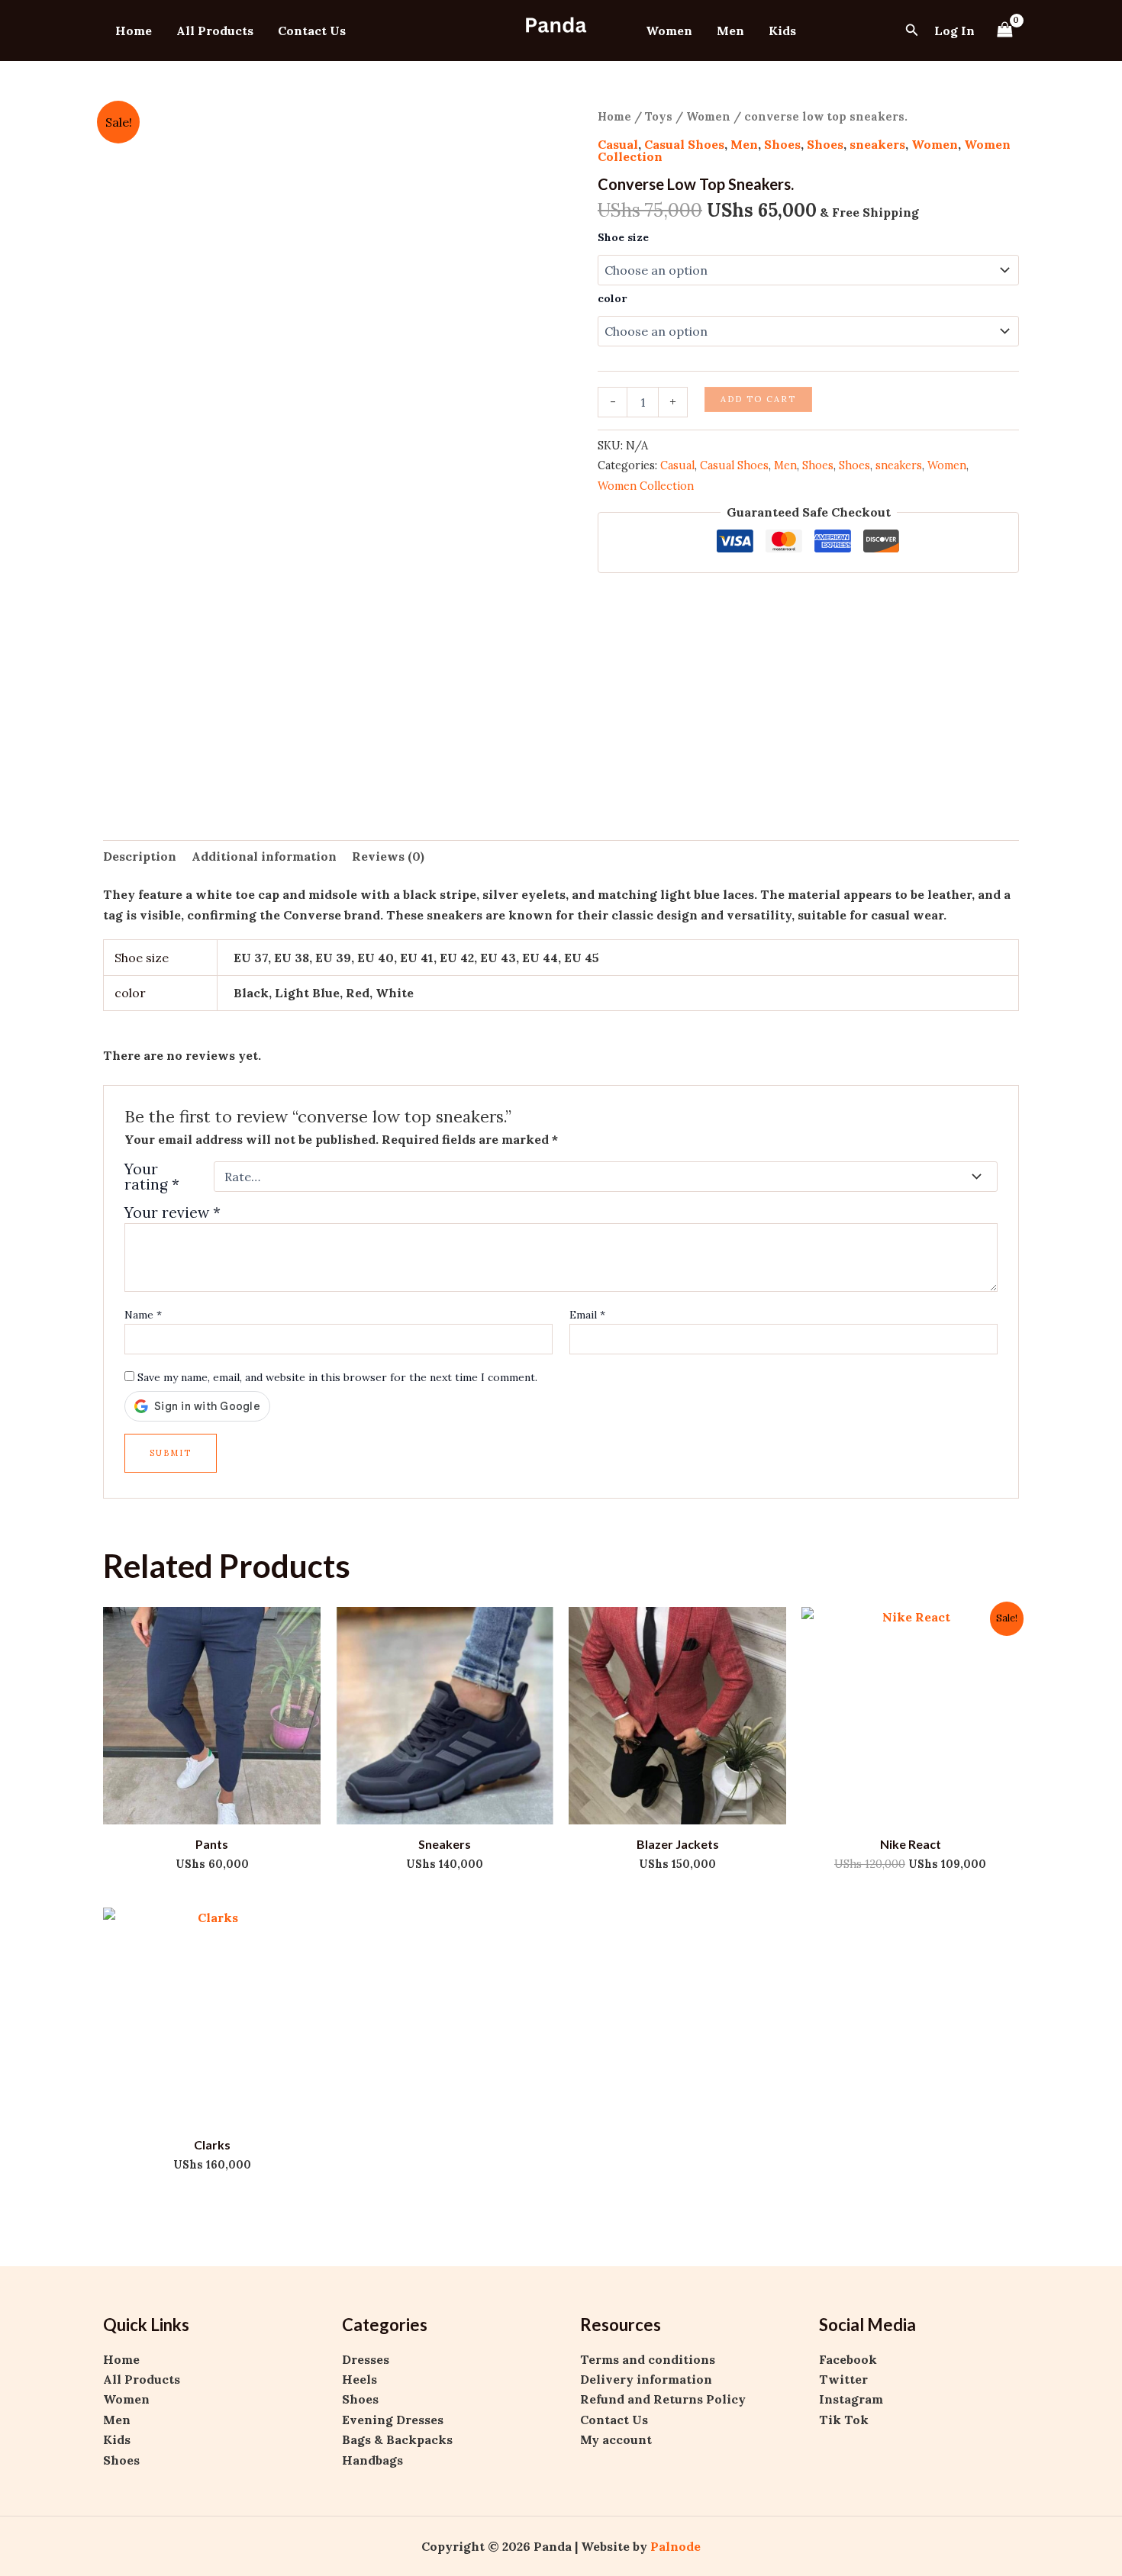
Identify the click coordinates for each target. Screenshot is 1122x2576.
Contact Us (312, 31)
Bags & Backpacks (397, 2439)
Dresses (366, 2359)
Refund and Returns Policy (663, 2399)
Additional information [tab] (264, 856)
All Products (215, 31)
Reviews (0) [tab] (388, 856)
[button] (912, 31)
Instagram (851, 2399)
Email (587, 1315)
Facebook (848, 2359)
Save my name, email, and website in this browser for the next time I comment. (337, 1377)
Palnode (675, 2546)
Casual (618, 144)
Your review (172, 1212)
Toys (659, 116)
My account (616, 2439)
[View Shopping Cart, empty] (1004, 30)
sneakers (877, 144)
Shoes (782, 144)
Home (134, 31)
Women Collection (646, 486)
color (612, 298)
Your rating (152, 1177)
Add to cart (758, 399)
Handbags (372, 2460)
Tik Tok (844, 2420)
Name (143, 1315)
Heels (359, 2379)
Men (730, 31)
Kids (782, 31)
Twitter (843, 2379)
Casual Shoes (684, 144)
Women (669, 31)
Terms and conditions (648, 2359)
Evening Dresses (393, 2420)
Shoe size (623, 237)
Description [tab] (140, 856)
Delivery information (646, 2379)
